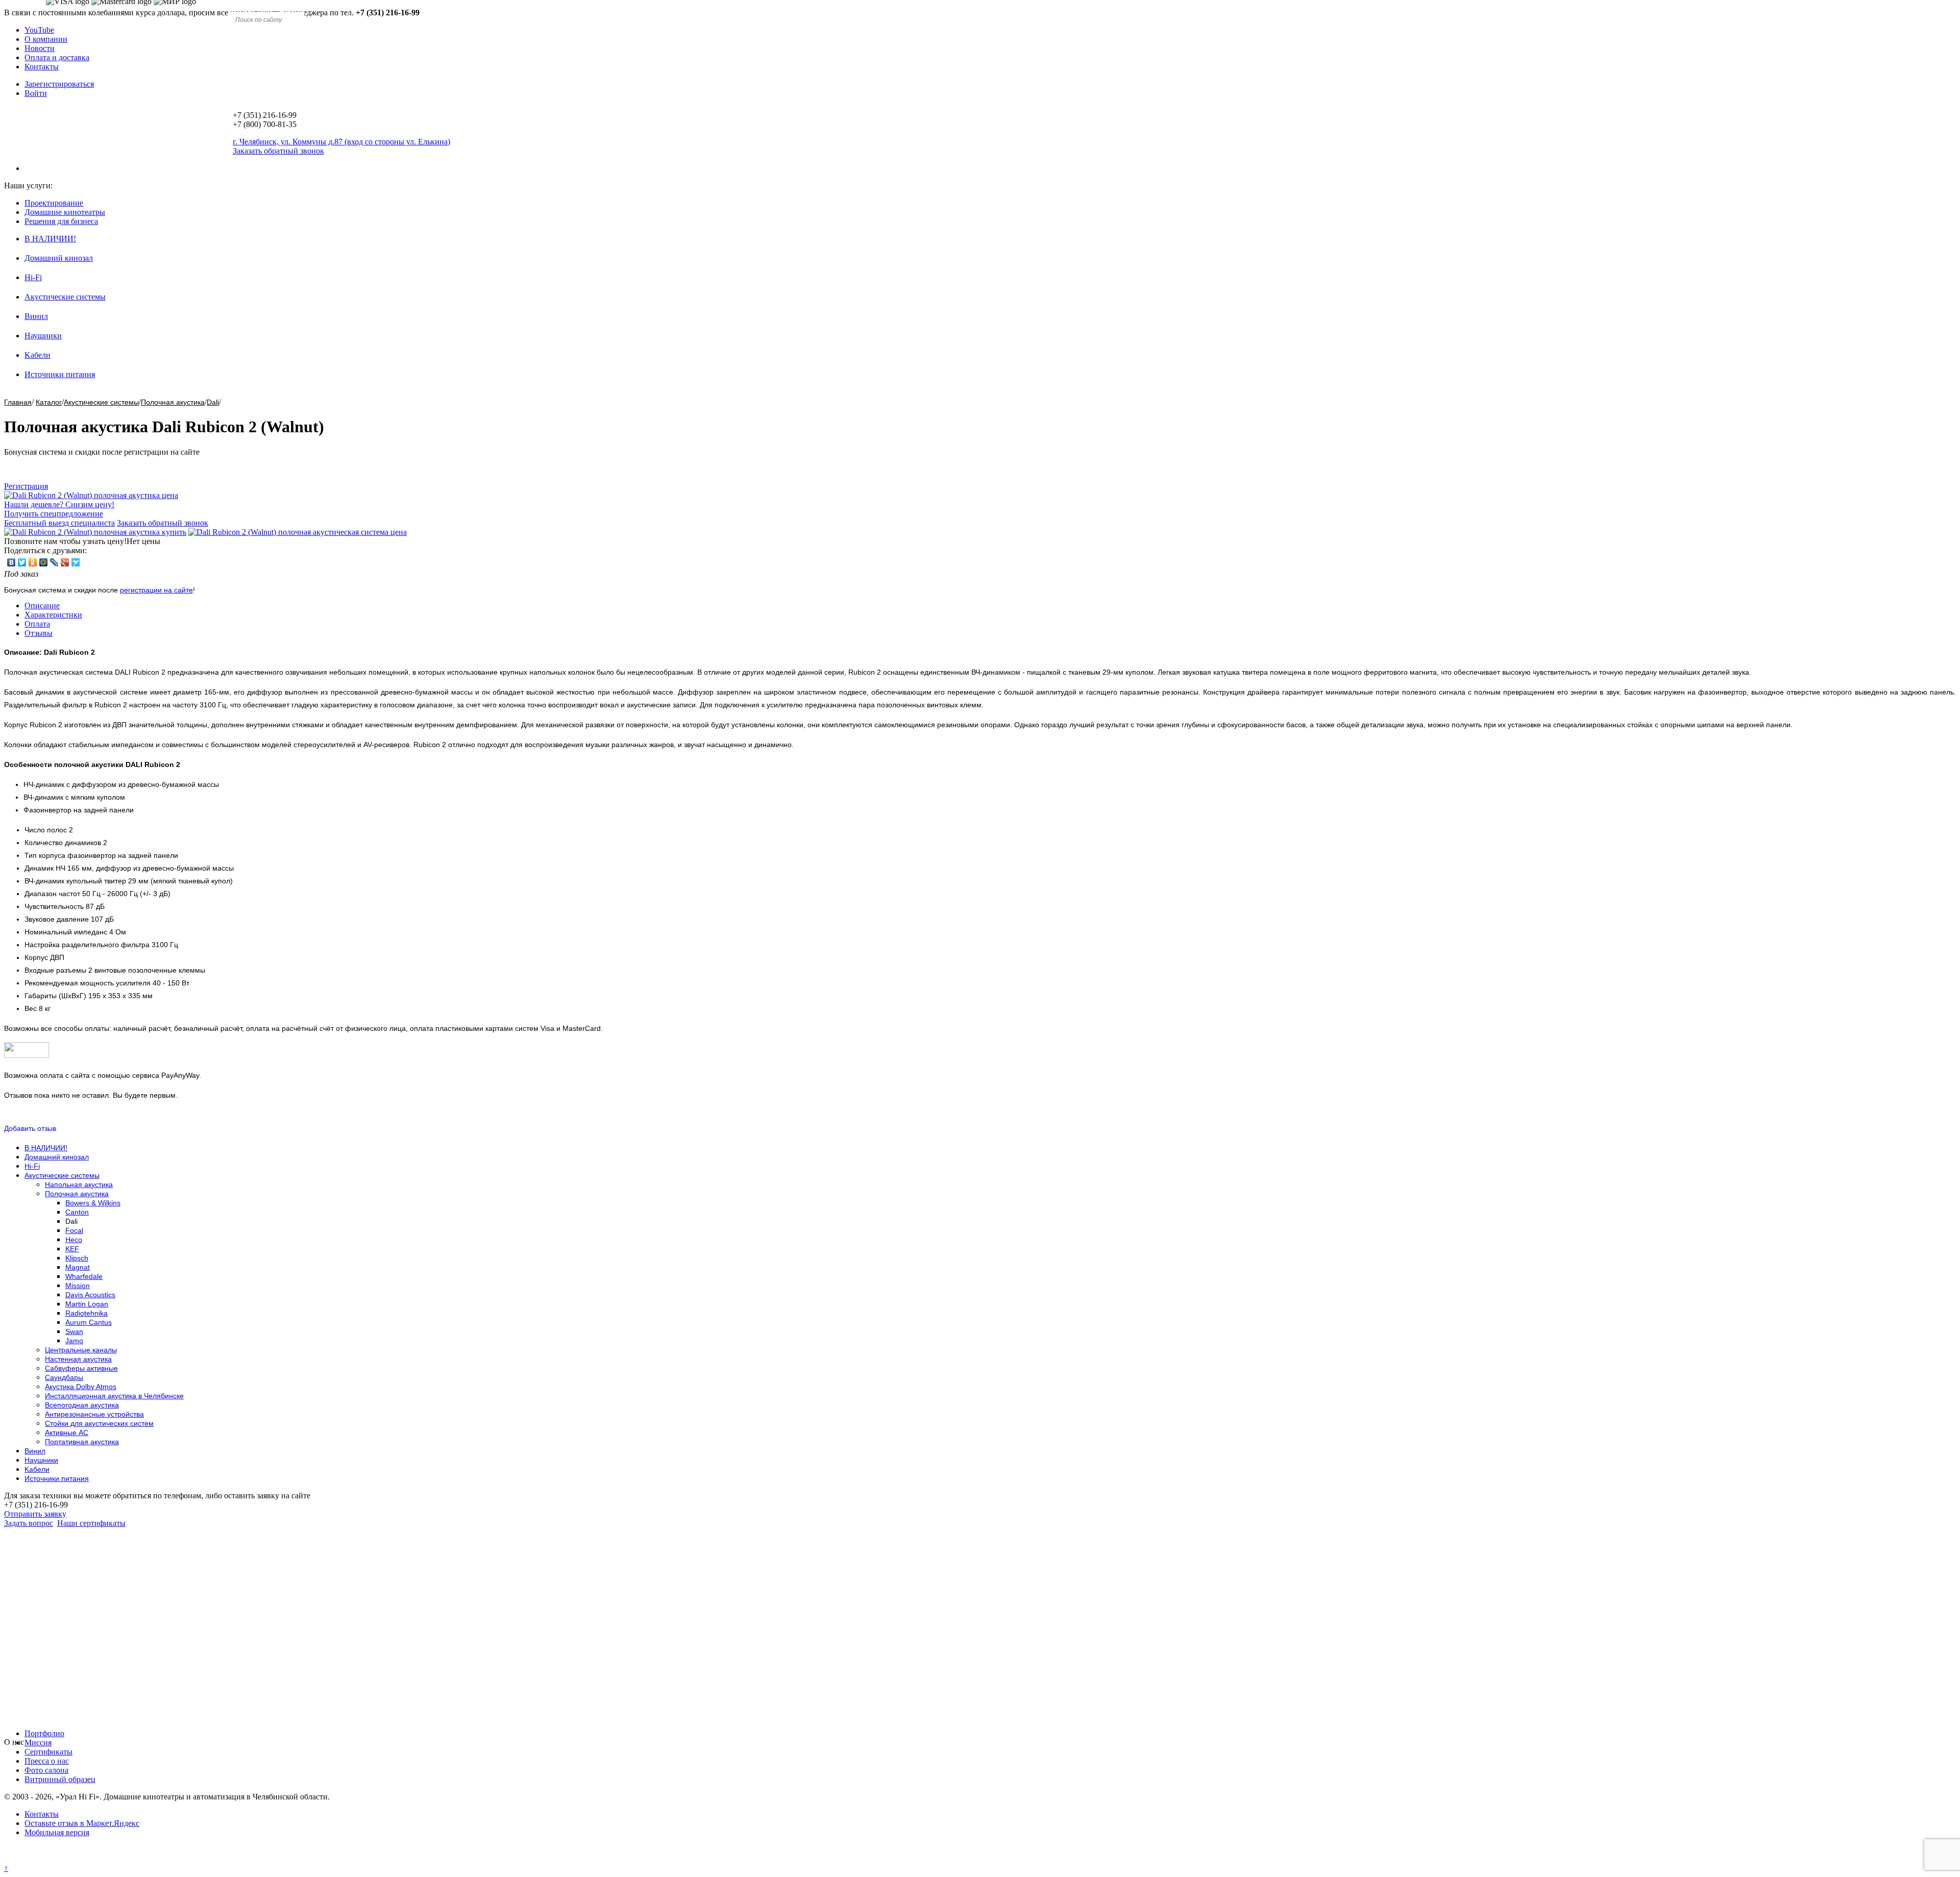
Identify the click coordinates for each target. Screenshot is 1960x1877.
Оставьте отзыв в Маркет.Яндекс (82, 1823)
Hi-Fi (33, 277)
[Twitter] (22, 562)
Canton (77, 1212)
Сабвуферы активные (81, 1368)
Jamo (74, 1341)
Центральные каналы (81, 1350)
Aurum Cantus (89, 1322)
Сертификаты (48, 1752)
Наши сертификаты (91, 1523)
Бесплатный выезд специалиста (59, 523)
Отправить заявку (35, 1514)
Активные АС (67, 1433)
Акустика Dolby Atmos (81, 1387)
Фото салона (46, 1770)
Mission (78, 1286)
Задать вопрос (29, 1523)
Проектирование (54, 203)
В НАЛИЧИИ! (50, 239)
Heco (74, 1240)
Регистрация (26, 486)
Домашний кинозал (59, 258)
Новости (40, 48)
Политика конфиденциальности (60, 1859)
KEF (72, 1249)
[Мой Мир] (44, 562)
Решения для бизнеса (61, 221)
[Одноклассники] (33, 562)
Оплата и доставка (57, 57)
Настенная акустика (78, 1359)
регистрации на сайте (156, 590)
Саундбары (64, 1377)
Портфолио (44, 1733)
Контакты (42, 67)
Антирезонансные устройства (94, 1414)
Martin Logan (87, 1304)
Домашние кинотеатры (65, 212)
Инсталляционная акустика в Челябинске (114, 1396)
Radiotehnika (87, 1313)
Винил (36, 316)
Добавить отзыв (30, 1128)
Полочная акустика (173, 402)
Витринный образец (60, 1779)
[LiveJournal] (54, 562)
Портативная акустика (82, 1442)
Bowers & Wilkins (93, 1203)
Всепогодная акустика (82, 1405)
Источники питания (60, 374)
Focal (74, 1230)
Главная (18, 402)
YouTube (39, 30)
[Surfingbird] (76, 562)
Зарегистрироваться (59, 84)
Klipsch (77, 1258)
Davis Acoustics (90, 1295)
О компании (46, 39)
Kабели (38, 355)
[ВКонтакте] (11, 562)
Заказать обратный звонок (163, 523)
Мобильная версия (57, 1832)
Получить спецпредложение (54, 514)
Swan (74, 1331)
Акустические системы (65, 297)
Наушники (43, 336)
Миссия (38, 1743)
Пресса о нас (47, 1761)
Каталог (49, 402)
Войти (36, 93)
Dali (213, 402)
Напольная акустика (79, 1184)
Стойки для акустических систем (99, 1423)
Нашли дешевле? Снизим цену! (59, 504)
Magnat (78, 1267)
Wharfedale (84, 1276)
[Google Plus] (65, 562)
